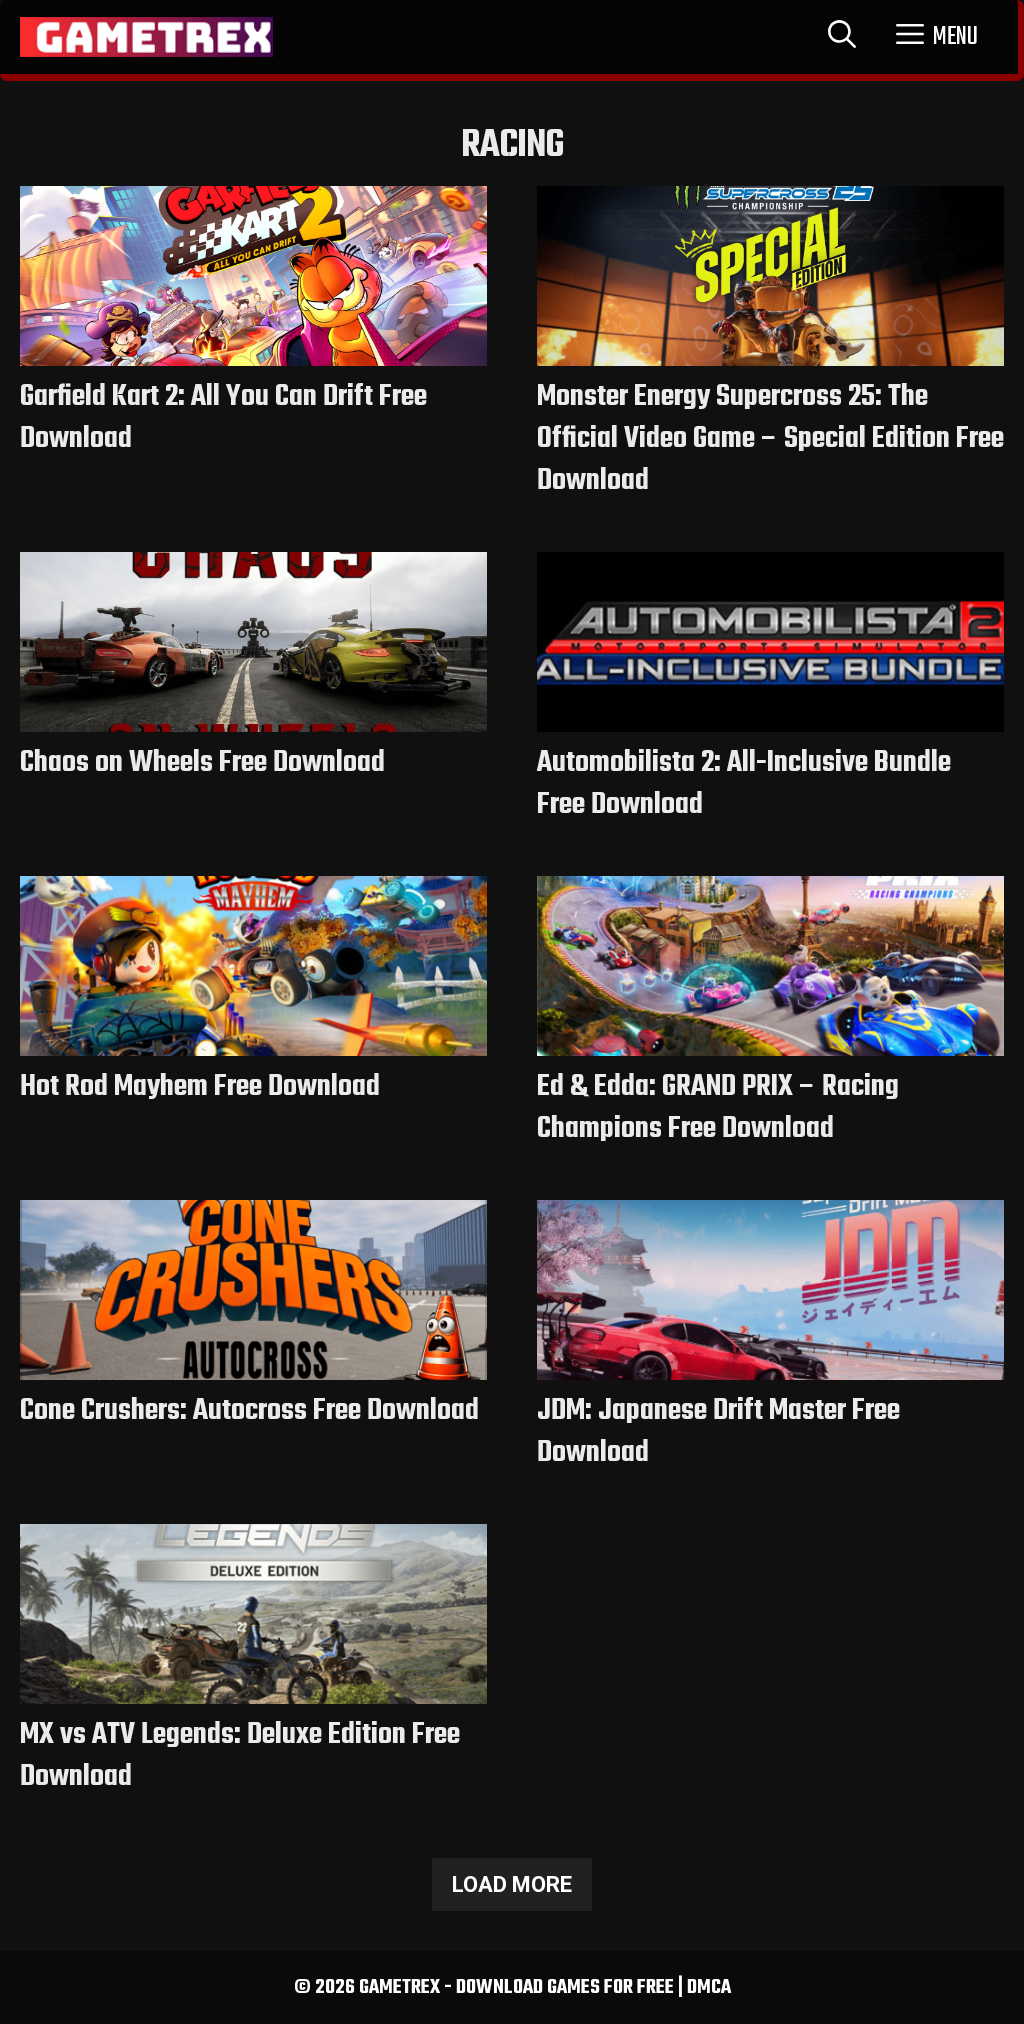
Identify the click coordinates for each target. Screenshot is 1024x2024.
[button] (937, 37)
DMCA (709, 1987)
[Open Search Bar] (842, 37)
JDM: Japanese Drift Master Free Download (718, 1432)
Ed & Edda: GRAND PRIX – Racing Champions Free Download (718, 1108)
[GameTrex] (146, 37)
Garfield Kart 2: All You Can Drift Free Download (223, 418)
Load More (512, 1884)
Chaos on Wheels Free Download (202, 763)
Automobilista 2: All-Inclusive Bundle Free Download (744, 784)
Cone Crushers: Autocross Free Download (249, 1411)
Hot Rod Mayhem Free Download (200, 1087)
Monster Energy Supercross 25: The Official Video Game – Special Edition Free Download (770, 439)
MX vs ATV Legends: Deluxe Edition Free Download (240, 1756)
